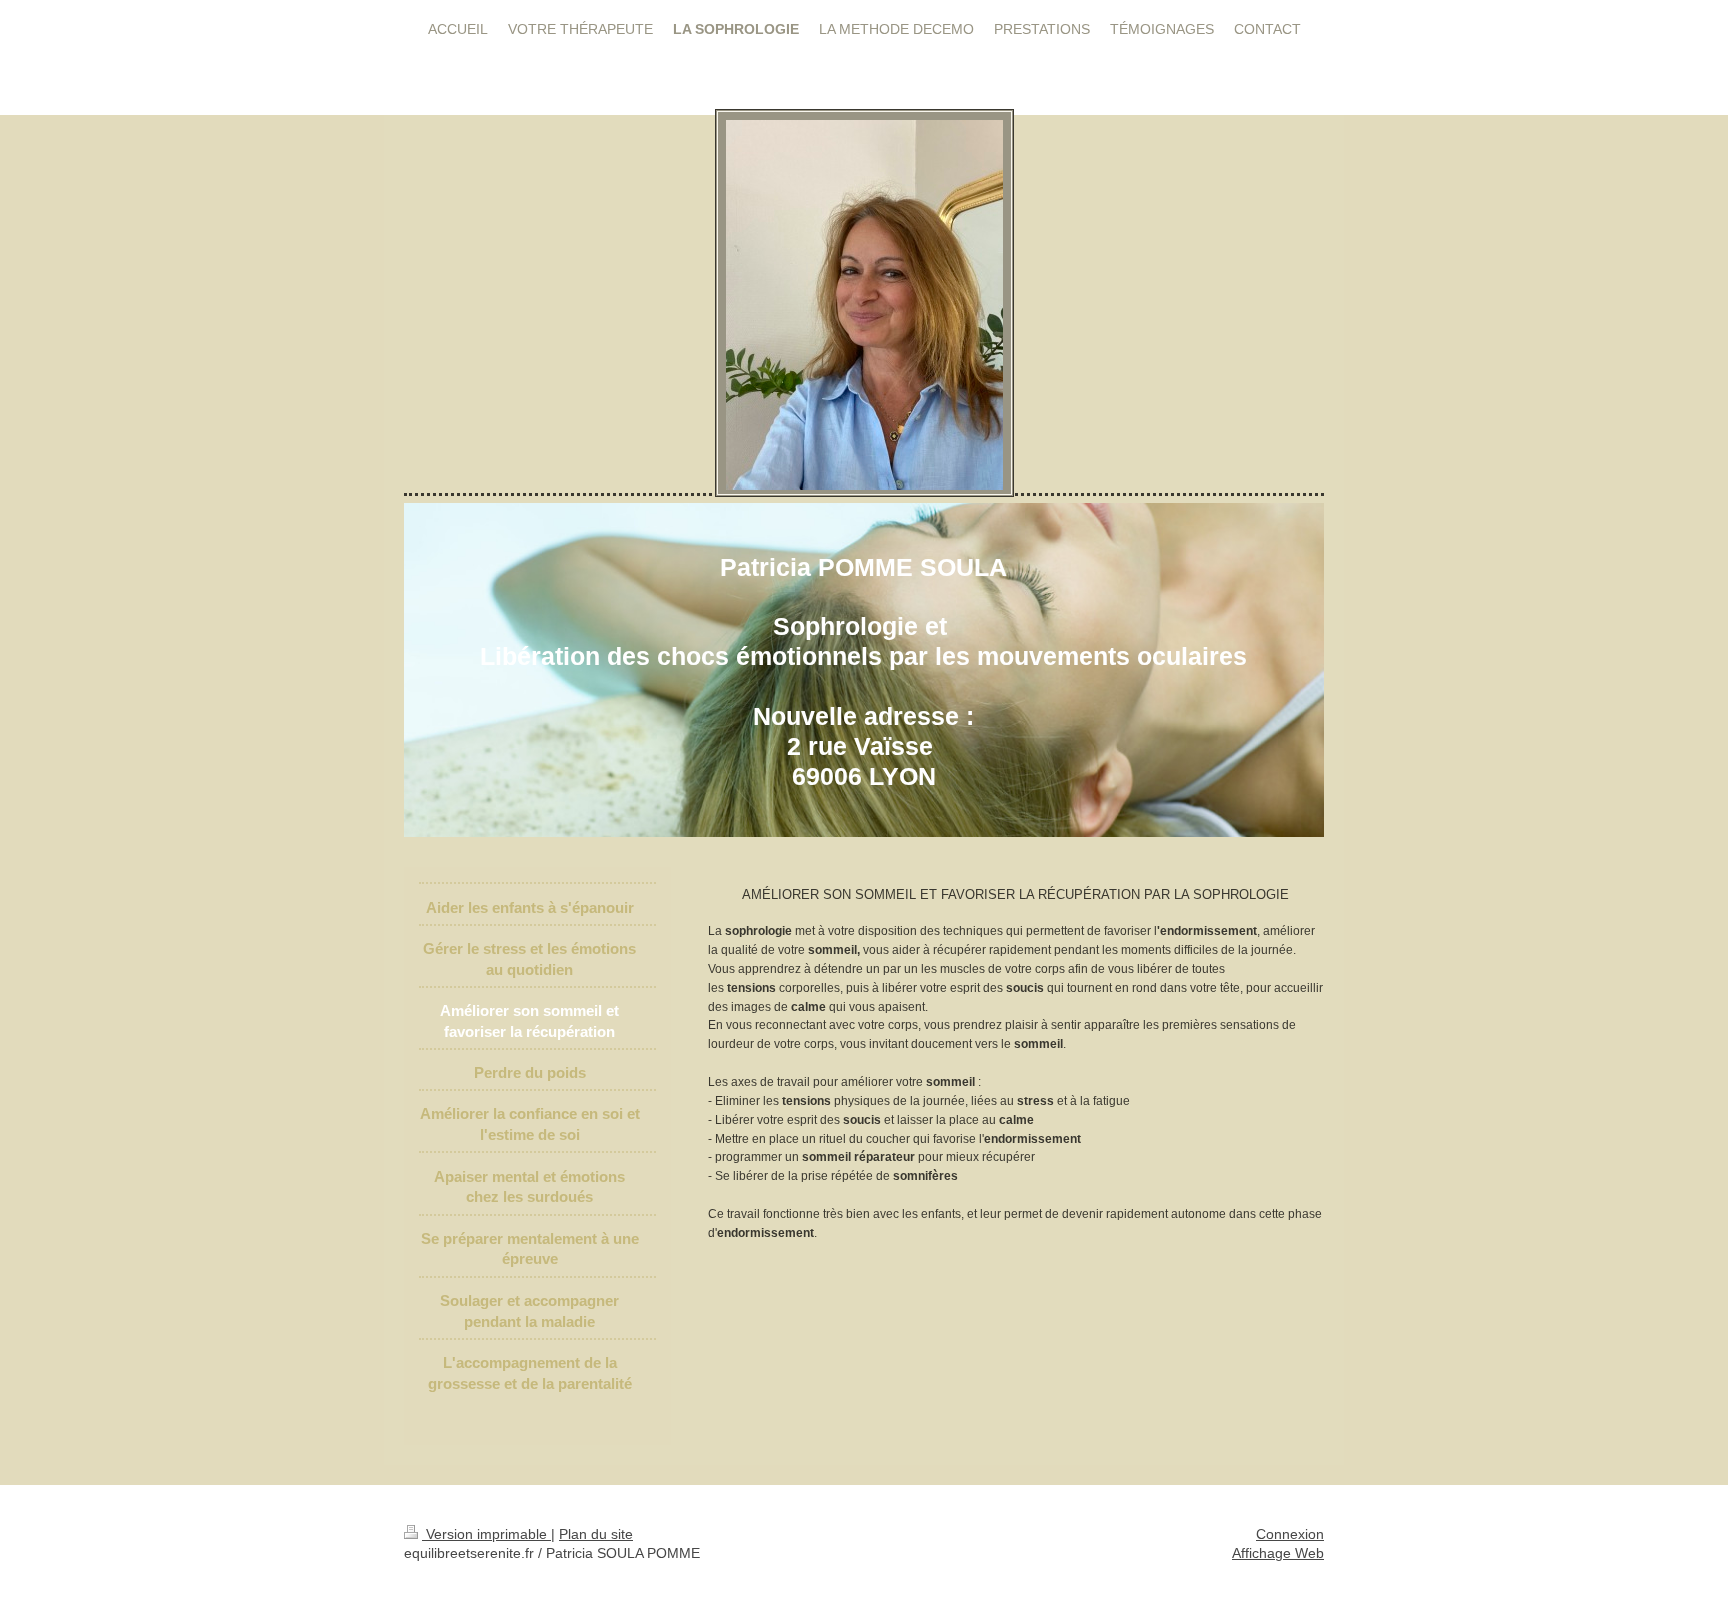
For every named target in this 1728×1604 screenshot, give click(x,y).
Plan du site (596, 1534)
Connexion (1290, 1534)
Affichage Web (1278, 1553)
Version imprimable (486, 1534)
